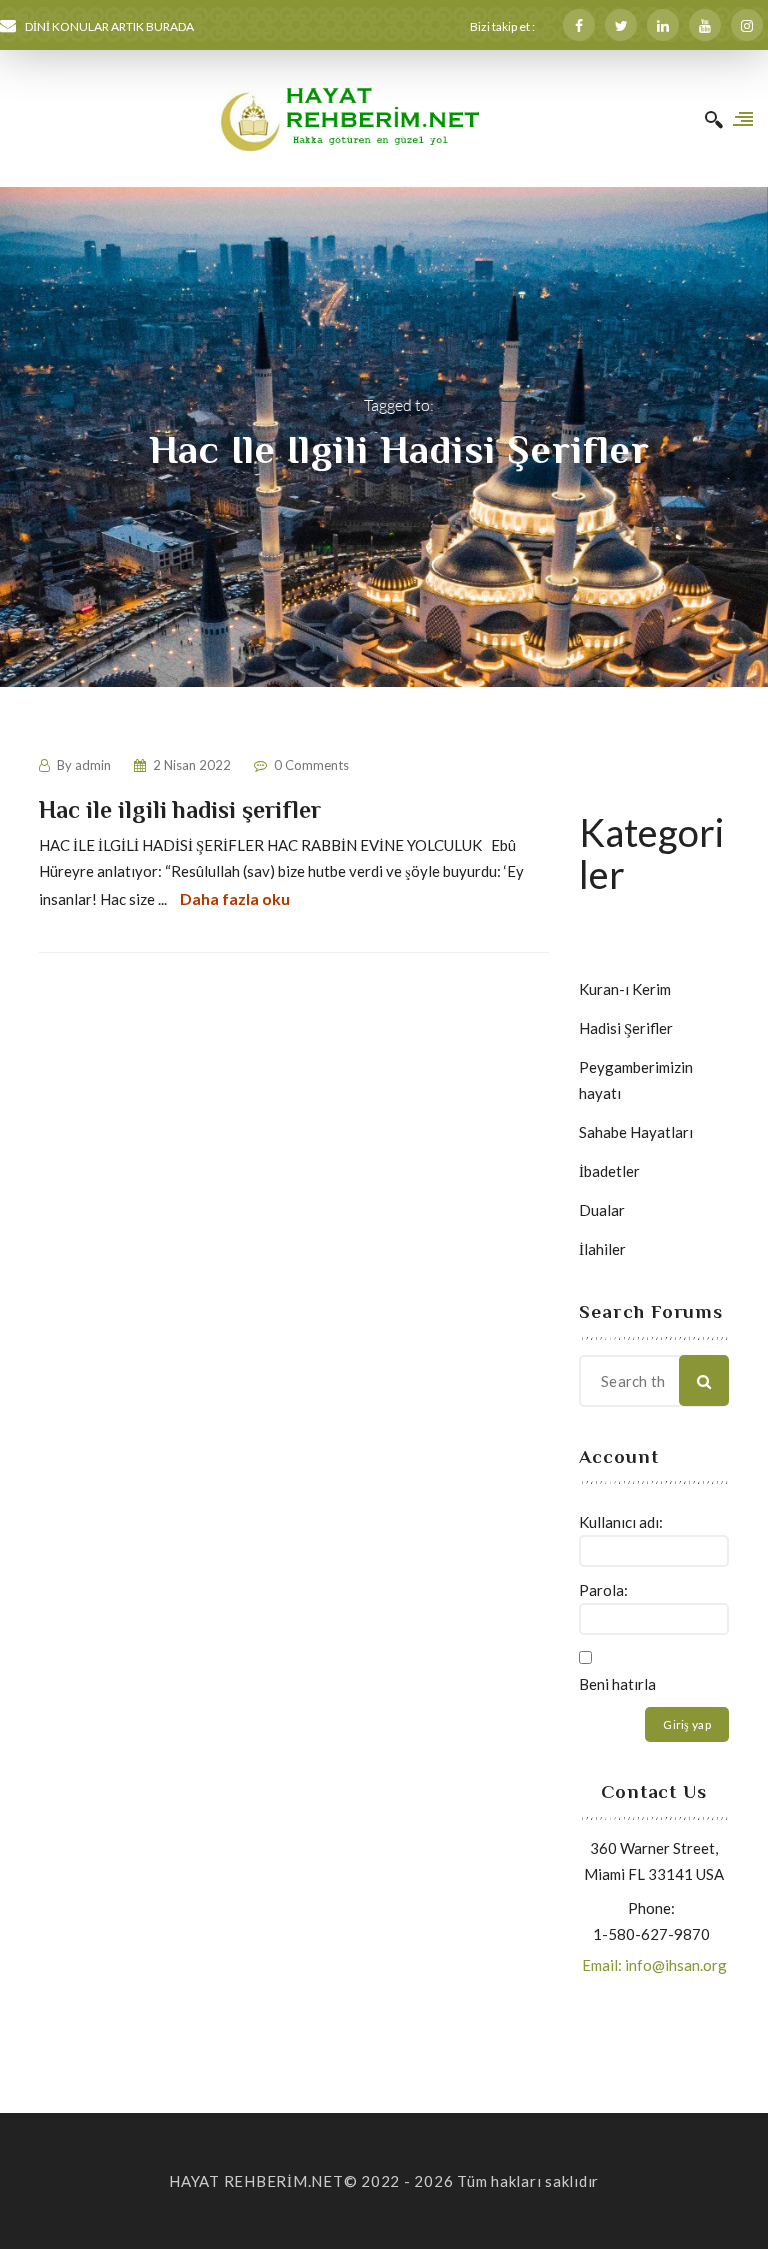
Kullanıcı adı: (621, 1522)
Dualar (602, 1210)
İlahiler (602, 1249)
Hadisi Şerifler (626, 1028)
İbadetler (609, 1171)
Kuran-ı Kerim (625, 989)
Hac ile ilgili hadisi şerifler (180, 809)
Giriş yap (687, 1724)
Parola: (603, 1590)
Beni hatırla (617, 1684)
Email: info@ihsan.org (654, 1965)
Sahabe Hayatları (636, 1132)
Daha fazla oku (235, 898)
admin (93, 765)
